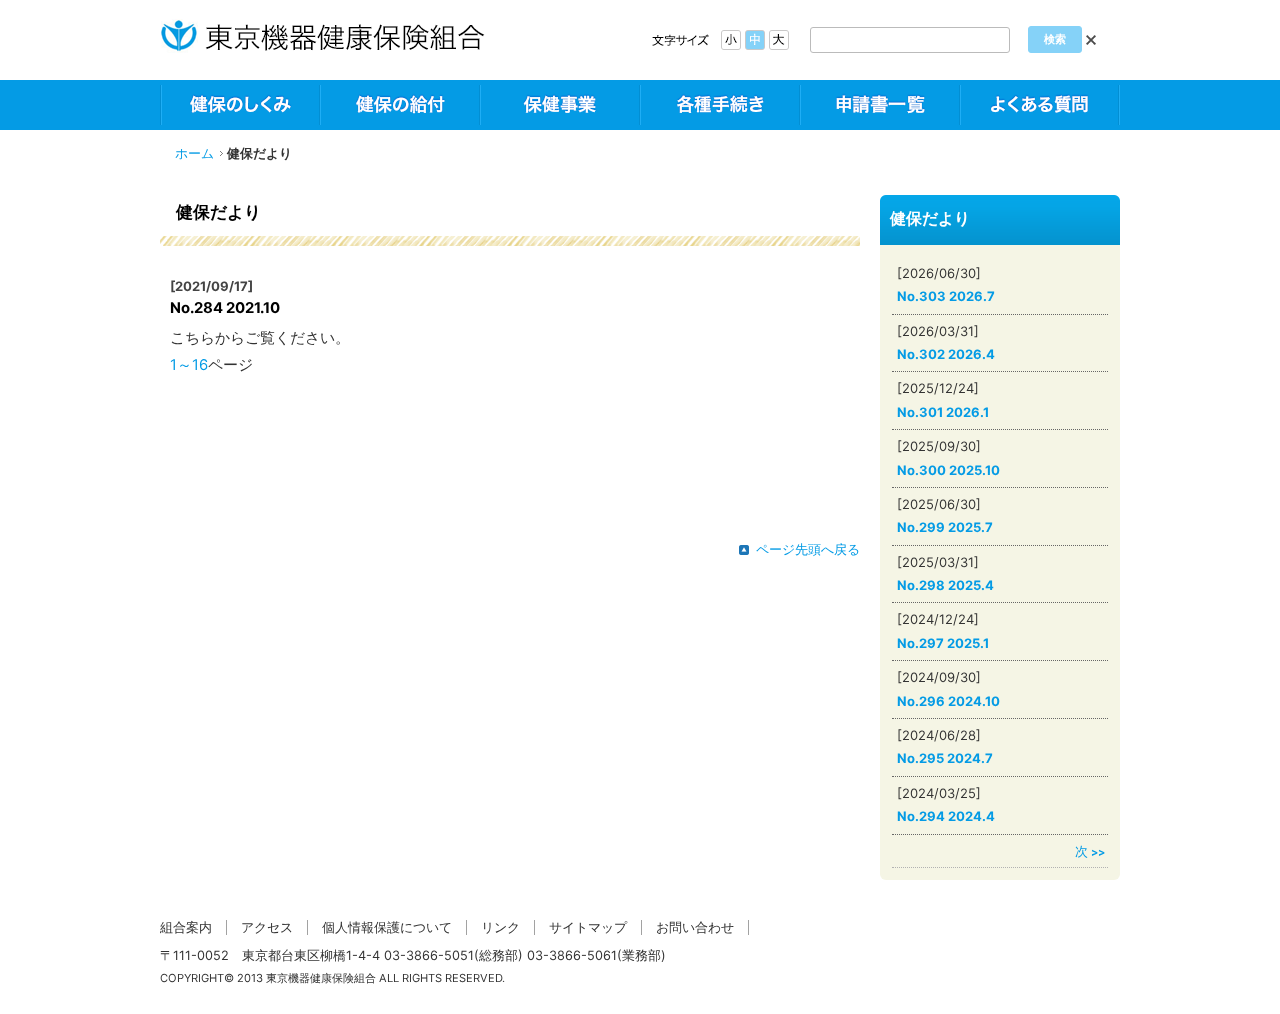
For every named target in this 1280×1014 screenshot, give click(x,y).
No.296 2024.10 (948, 701)
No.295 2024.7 (945, 758)
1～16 (189, 365)
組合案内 (186, 927)
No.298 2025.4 (945, 585)
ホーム (194, 153)
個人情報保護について (387, 927)
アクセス (267, 927)
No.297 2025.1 (943, 643)
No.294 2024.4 (946, 816)
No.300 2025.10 (948, 470)
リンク (500, 927)
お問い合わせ (695, 927)
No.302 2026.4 (946, 354)
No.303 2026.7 (946, 296)
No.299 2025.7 (945, 527)
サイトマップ (588, 927)
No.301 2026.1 (943, 412)
